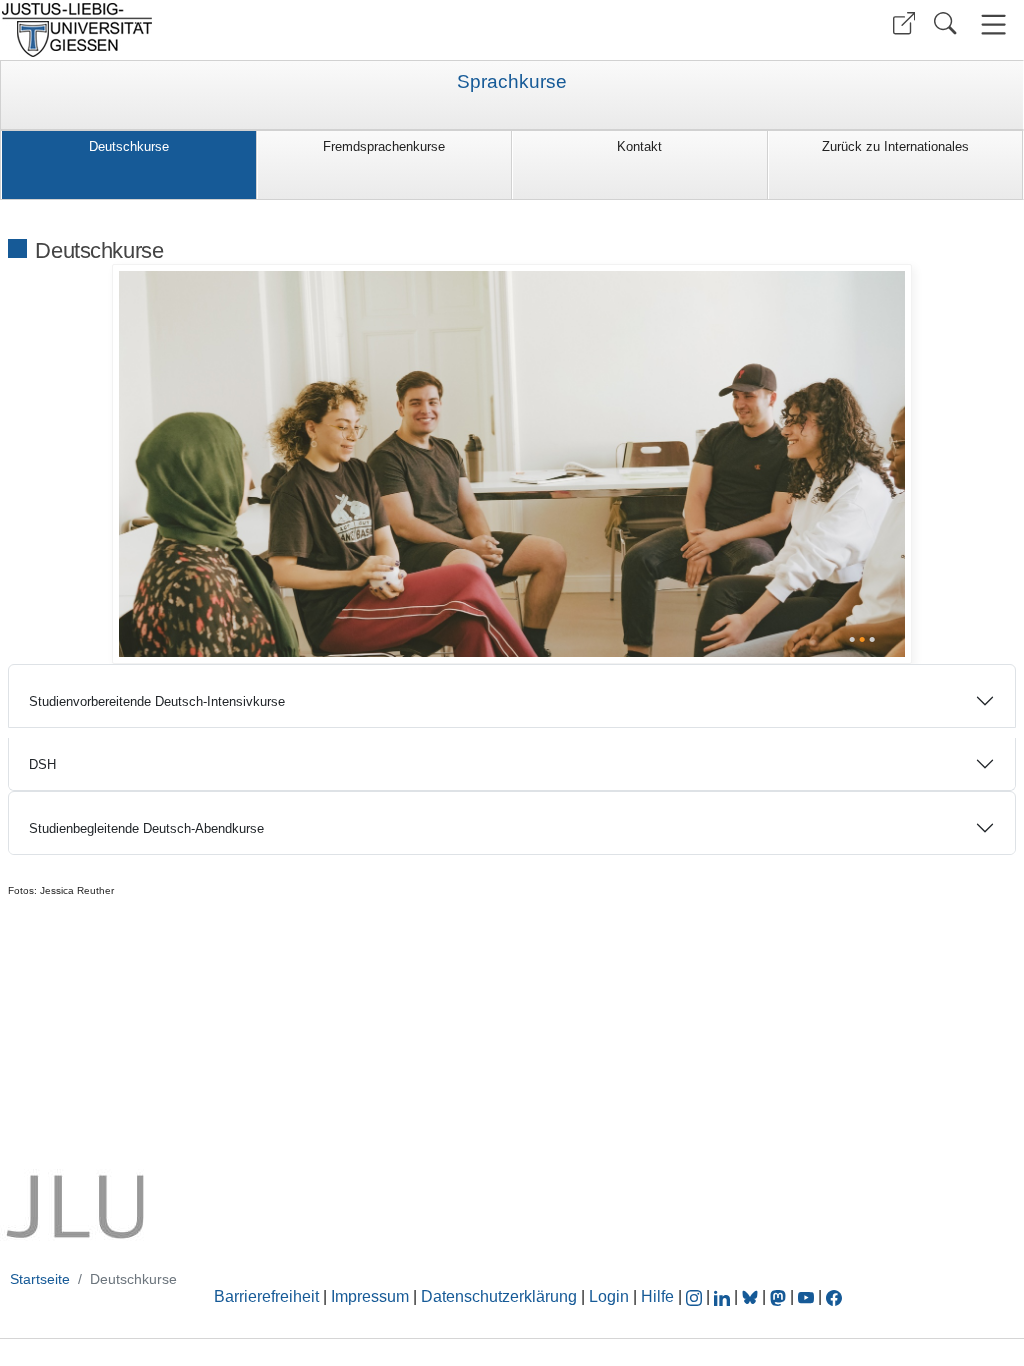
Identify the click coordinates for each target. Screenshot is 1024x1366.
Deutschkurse (129, 146)
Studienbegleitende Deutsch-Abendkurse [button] (146, 828)
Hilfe (657, 1296)
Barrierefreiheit (266, 1296)
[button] (904, 23)
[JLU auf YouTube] (806, 1296)
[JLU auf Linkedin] (724, 1296)
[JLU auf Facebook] (834, 1296)
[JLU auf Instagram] (696, 1296)
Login (611, 1296)
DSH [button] (42, 764)
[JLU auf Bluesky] (752, 1296)
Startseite (40, 1279)
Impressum (370, 1296)
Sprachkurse (512, 82)
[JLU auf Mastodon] (780, 1296)
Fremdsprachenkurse (384, 146)
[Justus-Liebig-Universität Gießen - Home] (253, 30)
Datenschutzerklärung (499, 1296)
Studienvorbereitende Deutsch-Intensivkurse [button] (157, 701)
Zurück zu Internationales (895, 146)
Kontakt (639, 146)
